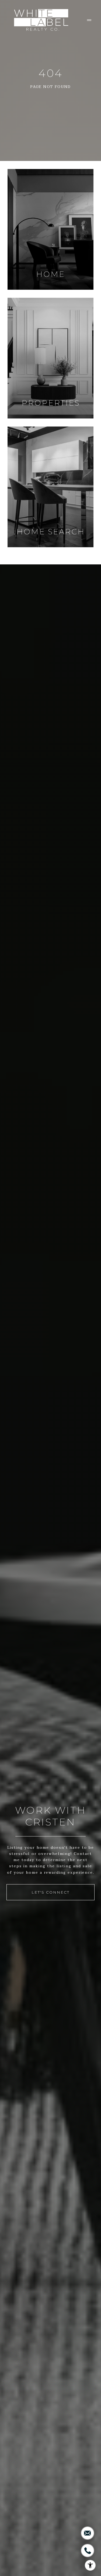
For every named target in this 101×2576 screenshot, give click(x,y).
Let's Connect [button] (50, 1892)
